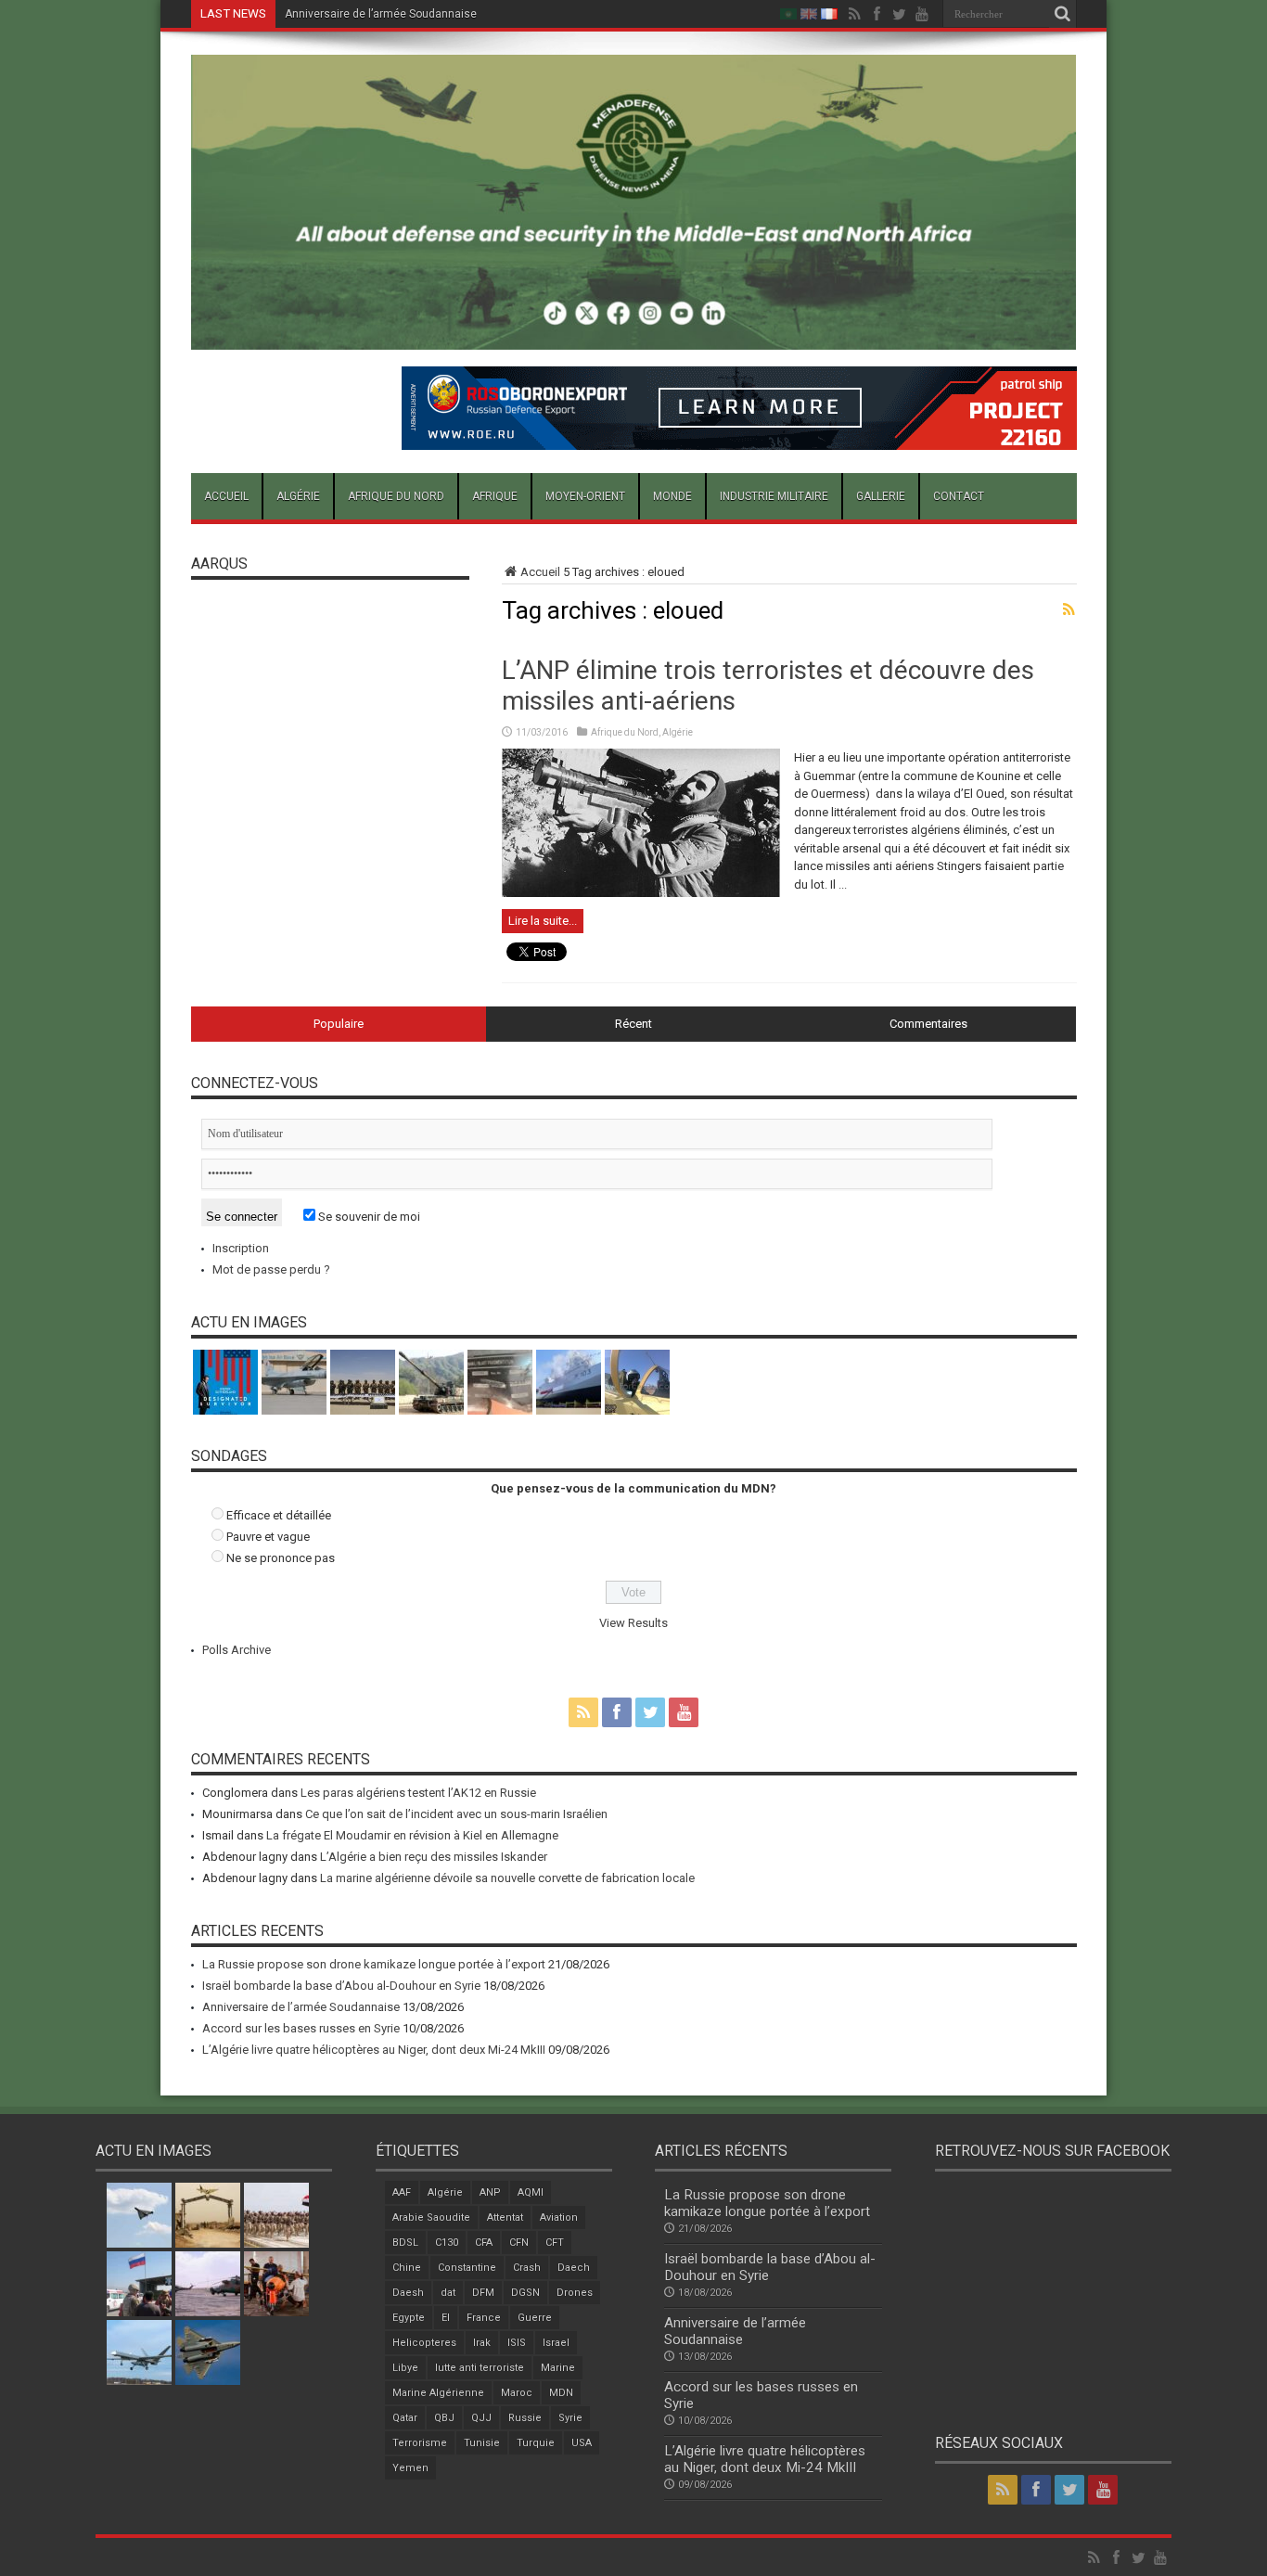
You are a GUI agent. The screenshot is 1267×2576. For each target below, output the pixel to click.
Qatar (405, 2418)
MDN (561, 2393)
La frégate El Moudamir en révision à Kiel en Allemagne (412, 1835)
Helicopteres (424, 2343)
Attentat (505, 2217)
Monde (672, 496)
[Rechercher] (1063, 14)
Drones (575, 2293)
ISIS (517, 2343)
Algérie (298, 496)
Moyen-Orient (585, 496)
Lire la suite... (543, 921)
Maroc (517, 2393)
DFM (483, 2293)
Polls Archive (237, 1650)
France (484, 2318)
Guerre (535, 2318)
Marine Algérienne (438, 2393)
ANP (490, 2192)
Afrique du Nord (396, 496)
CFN (519, 2243)
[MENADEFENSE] (634, 336)
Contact (959, 496)
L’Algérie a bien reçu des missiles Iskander (434, 1857)
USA (582, 2443)
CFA (484, 2243)
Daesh (408, 2293)
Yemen (410, 2468)
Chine (407, 2268)
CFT (555, 2243)
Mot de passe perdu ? (271, 1269)
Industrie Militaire (774, 496)
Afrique (495, 496)
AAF (402, 2192)
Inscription (241, 1248)
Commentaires (928, 1024)
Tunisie (482, 2443)
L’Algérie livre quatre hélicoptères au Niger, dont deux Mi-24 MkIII (374, 2050)
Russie (525, 2418)
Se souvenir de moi (368, 1217)
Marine (558, 2368)
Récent (633, 1024)
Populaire (339, 1024)
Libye (405, 2368)
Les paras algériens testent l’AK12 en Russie (418, 1793)
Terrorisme (420, 2443)
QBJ (444, 2418)
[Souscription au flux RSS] (1069, 609)
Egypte (409, 2318)
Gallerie (881, 496)
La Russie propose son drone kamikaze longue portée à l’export (374, 1964)
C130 (447, 2243)
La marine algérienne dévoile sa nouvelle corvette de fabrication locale (507, 1878)
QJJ (481, 2418)
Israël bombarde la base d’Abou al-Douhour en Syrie (341, 1986)
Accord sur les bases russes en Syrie (301, 2028)
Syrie (570, 2418)
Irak (482, 2343)
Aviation (559, 2217)
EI (446, 2318)
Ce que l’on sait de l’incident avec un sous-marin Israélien (456, 1814)
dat (448, 2293)
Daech (574, 2268)
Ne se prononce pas (281, 1558)
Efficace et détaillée (279, 1515)
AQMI (531, 2192)
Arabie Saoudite (431, 2217)
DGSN (525, 2293)
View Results (633, 1623)
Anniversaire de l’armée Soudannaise (381, 14)
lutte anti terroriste (480, 2368)
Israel (556, 2343)
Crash (527, 2268)
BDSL (405, 2243)
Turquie (536, 2443)
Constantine (467, 2268)
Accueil (226, 496)
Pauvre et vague (268, 1537)
